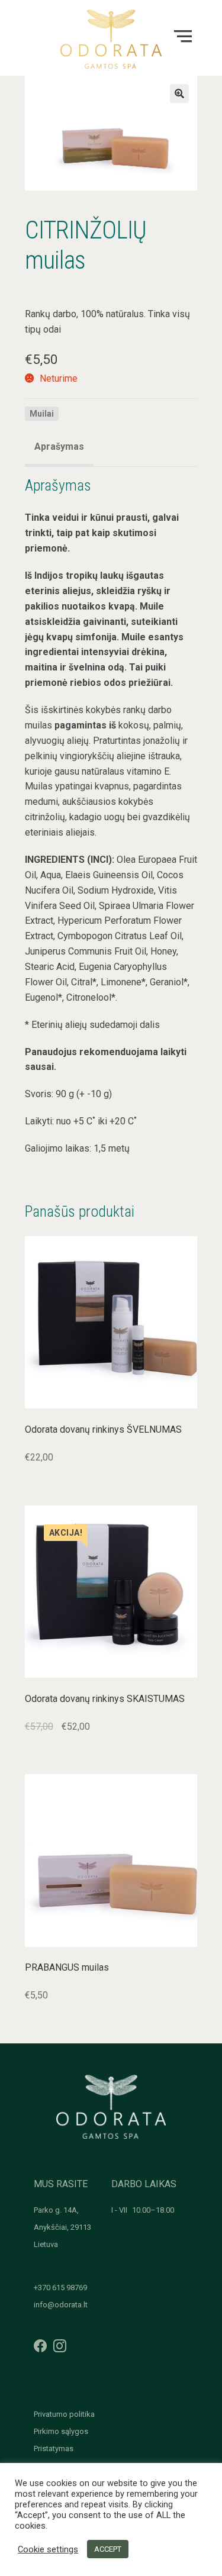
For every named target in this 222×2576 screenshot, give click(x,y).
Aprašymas (59, 446)
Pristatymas (54, 2448)
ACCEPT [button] (108, 2549)
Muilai (42, 414)
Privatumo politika (64, 2414)
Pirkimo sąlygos (61, 2431)
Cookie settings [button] (48, 2549)
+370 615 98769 (60, 2288)
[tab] (59, 448)
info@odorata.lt (61, 2305)
